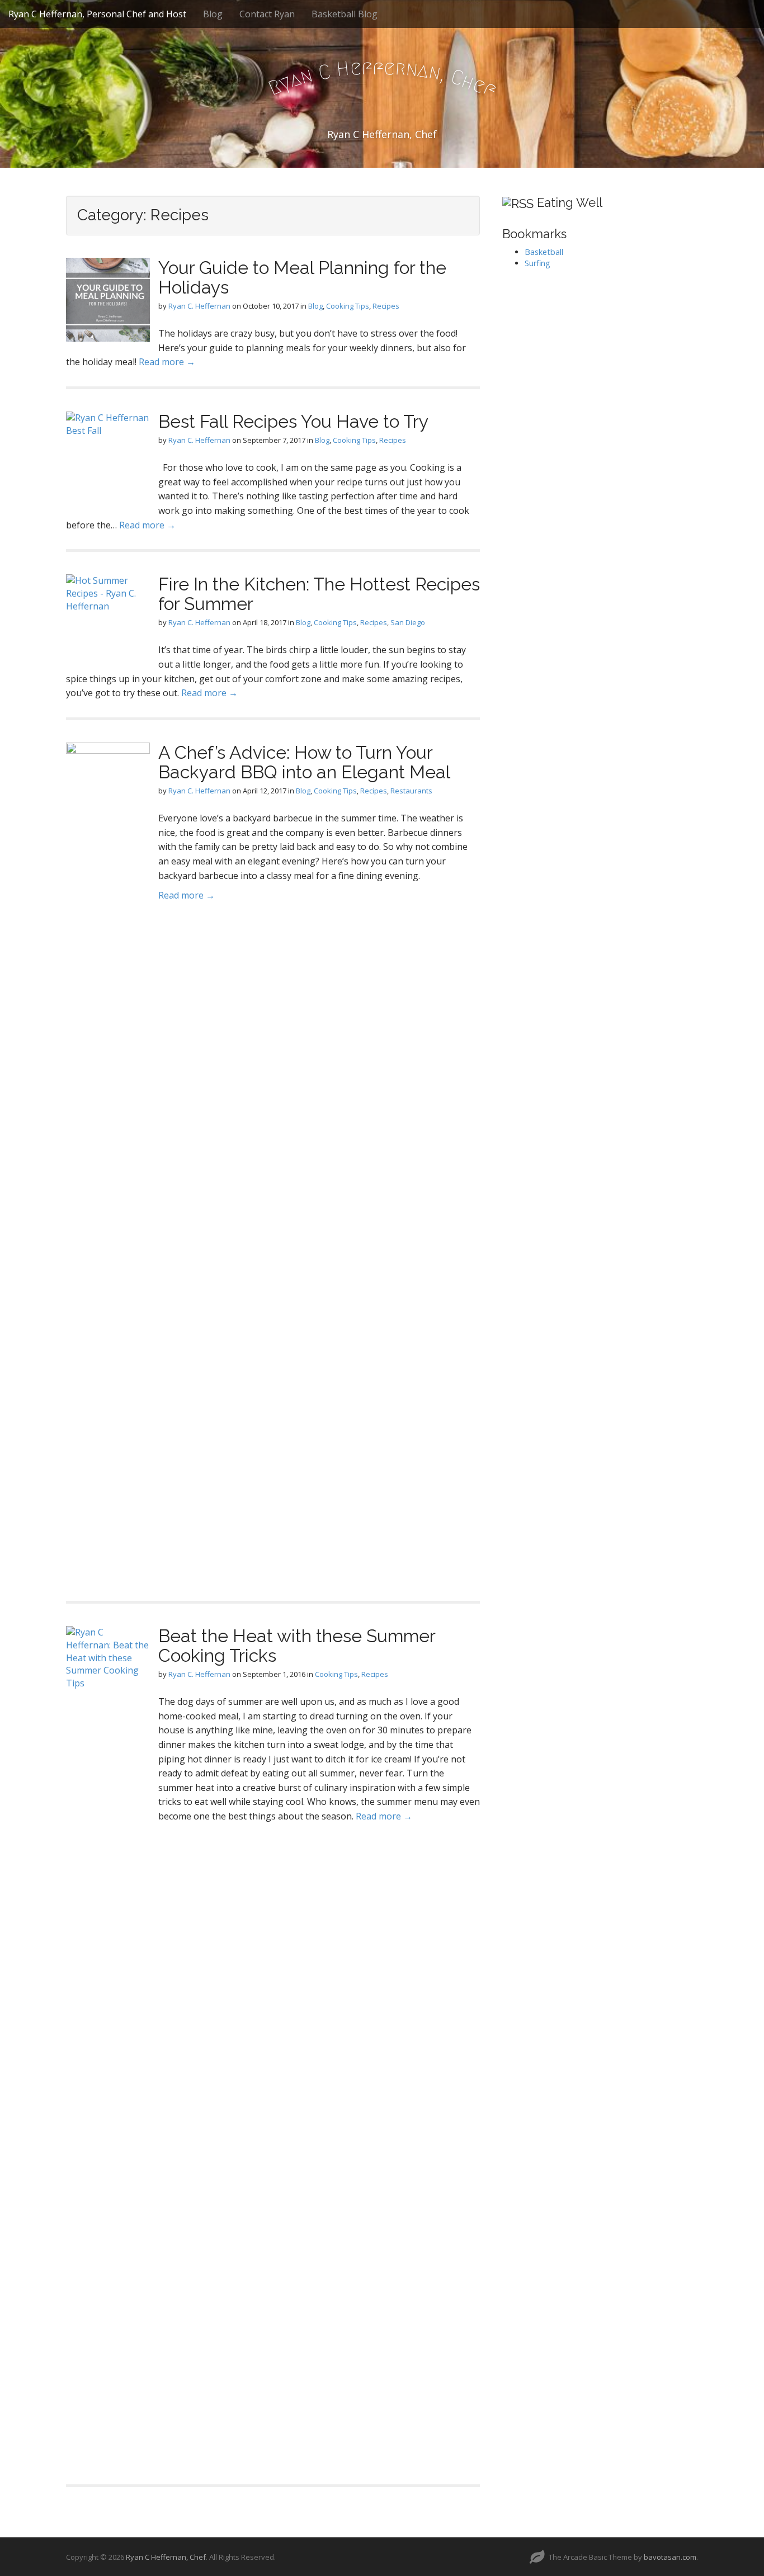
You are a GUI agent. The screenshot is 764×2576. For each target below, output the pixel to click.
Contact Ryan (267, 14)
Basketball (544, 252)
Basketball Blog (345, 14)
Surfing (537, 263)
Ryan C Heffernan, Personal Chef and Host (97, 14)
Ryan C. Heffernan (199, 306)
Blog (213, 14)
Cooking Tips (348, 306)
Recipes (386, 306)
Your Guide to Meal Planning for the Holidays (302, 277)
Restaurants (411, 791)
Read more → (167, 362)
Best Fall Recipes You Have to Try (293, 421)
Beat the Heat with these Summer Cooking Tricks (297, 1646)
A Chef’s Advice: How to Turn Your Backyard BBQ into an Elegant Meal (304, 762)
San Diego (408, 622)
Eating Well (570, 202)
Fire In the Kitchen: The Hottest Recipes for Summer (319, 594)
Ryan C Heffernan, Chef (166, 2557)
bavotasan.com (670, 2557)
